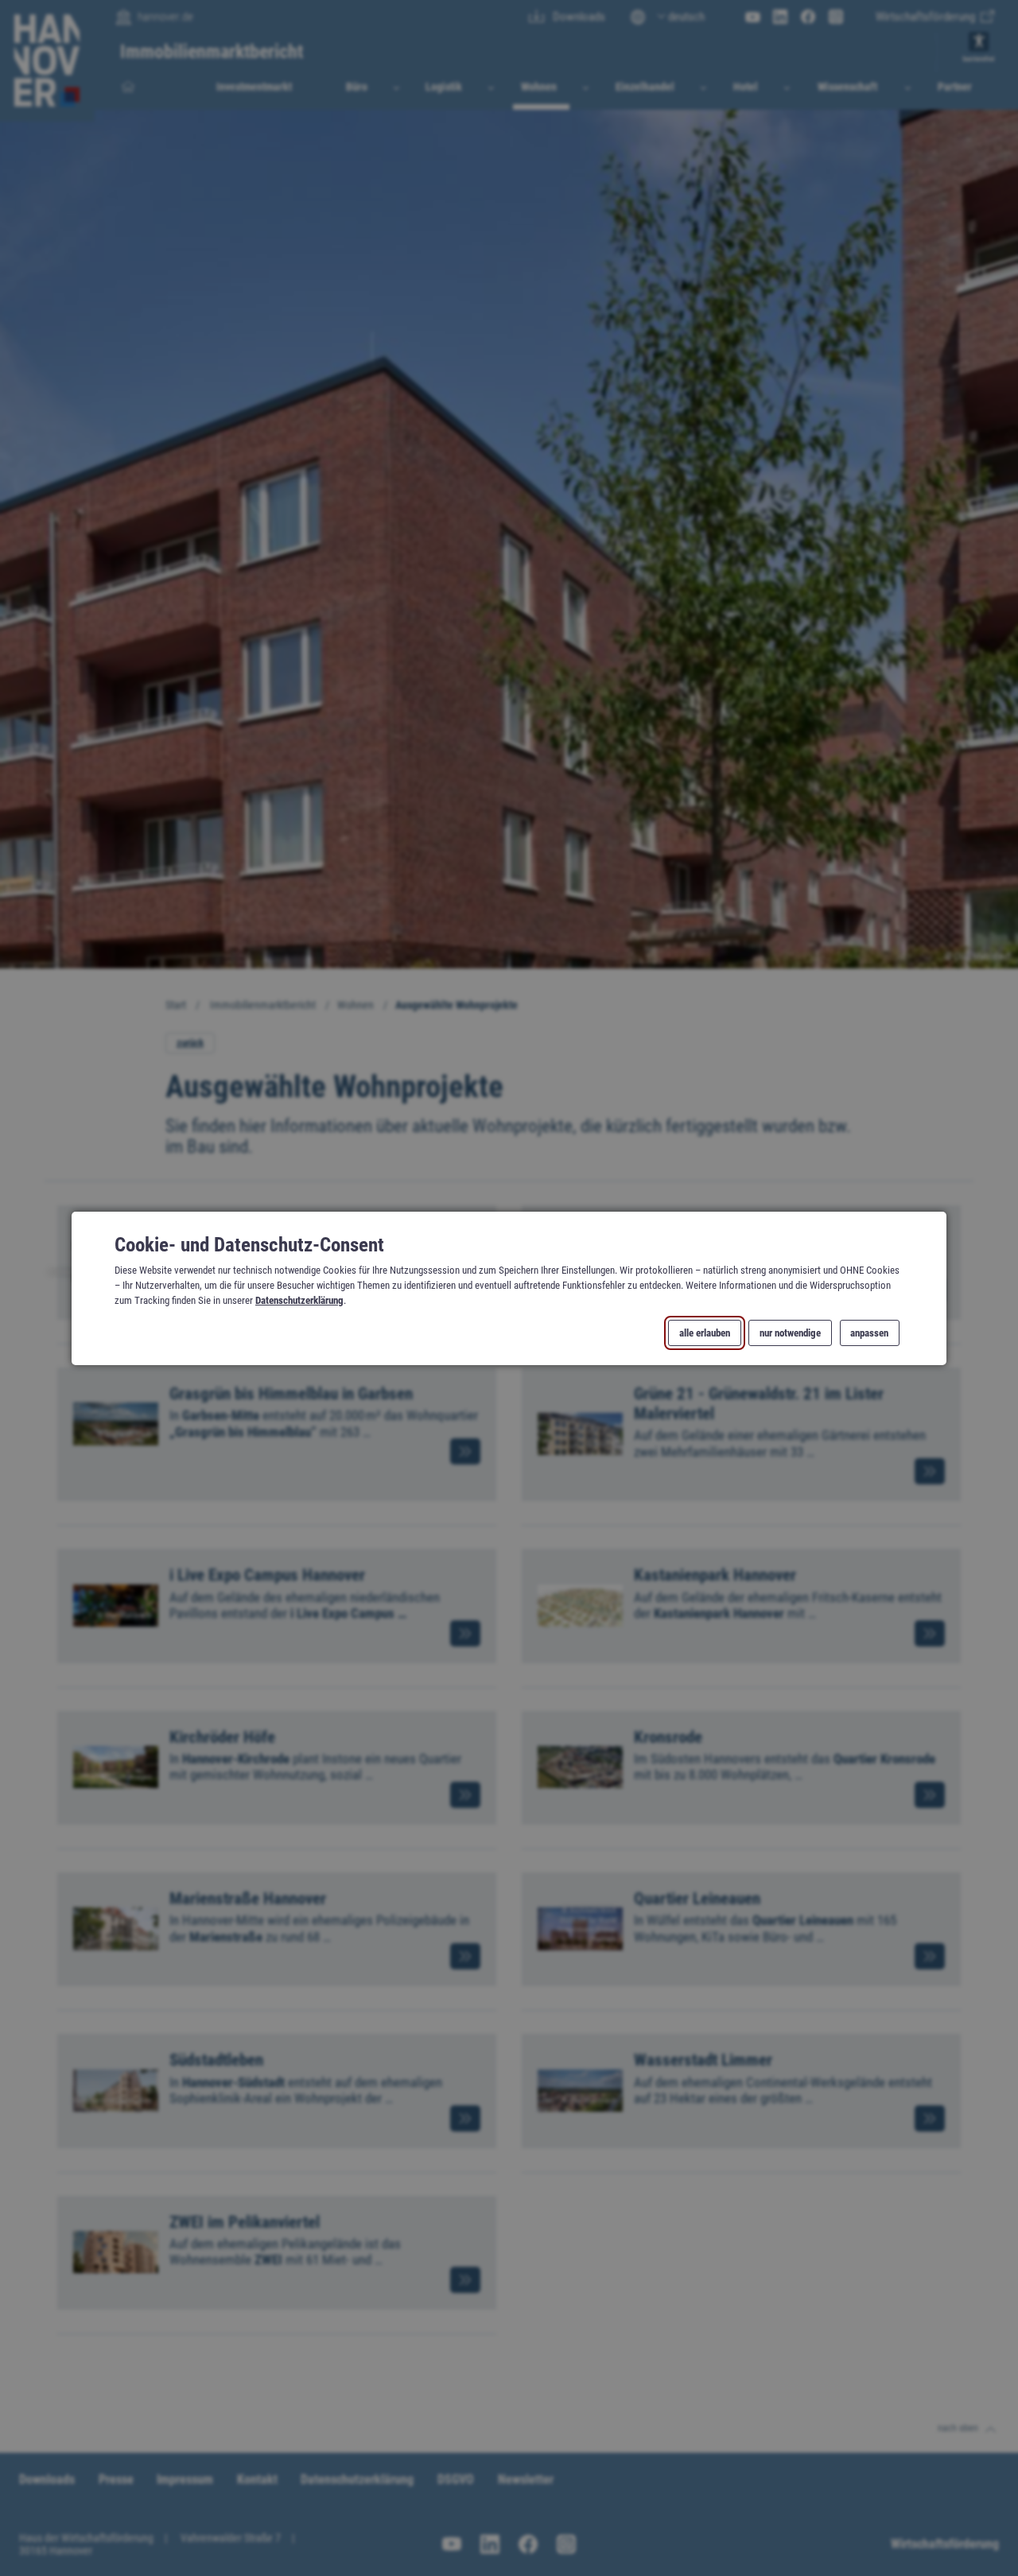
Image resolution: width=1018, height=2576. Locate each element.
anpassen (869, 1332)
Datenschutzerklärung (299, 1300)
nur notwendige (790, 1332)
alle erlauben (705, 1332)
